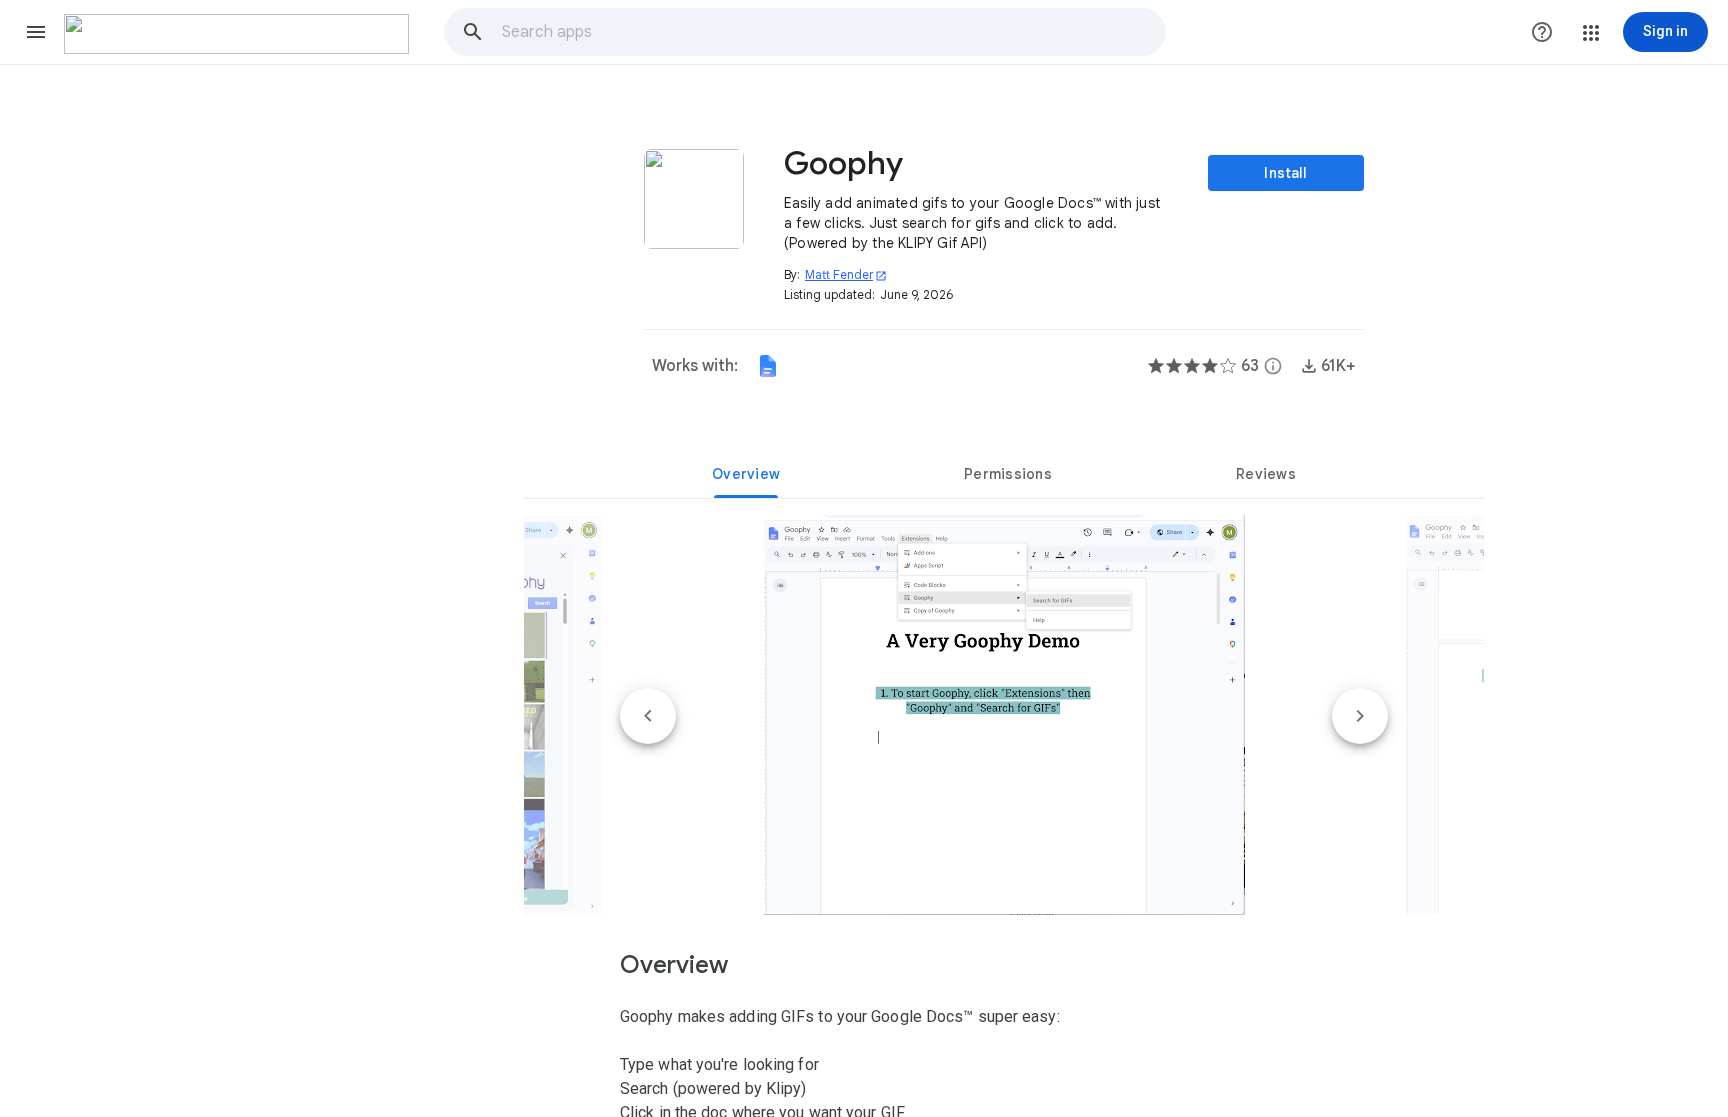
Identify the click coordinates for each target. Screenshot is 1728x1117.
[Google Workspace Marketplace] (236, 34)
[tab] (746, 474)
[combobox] (833, 32)
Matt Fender (846, 274)
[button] (36, 32)
